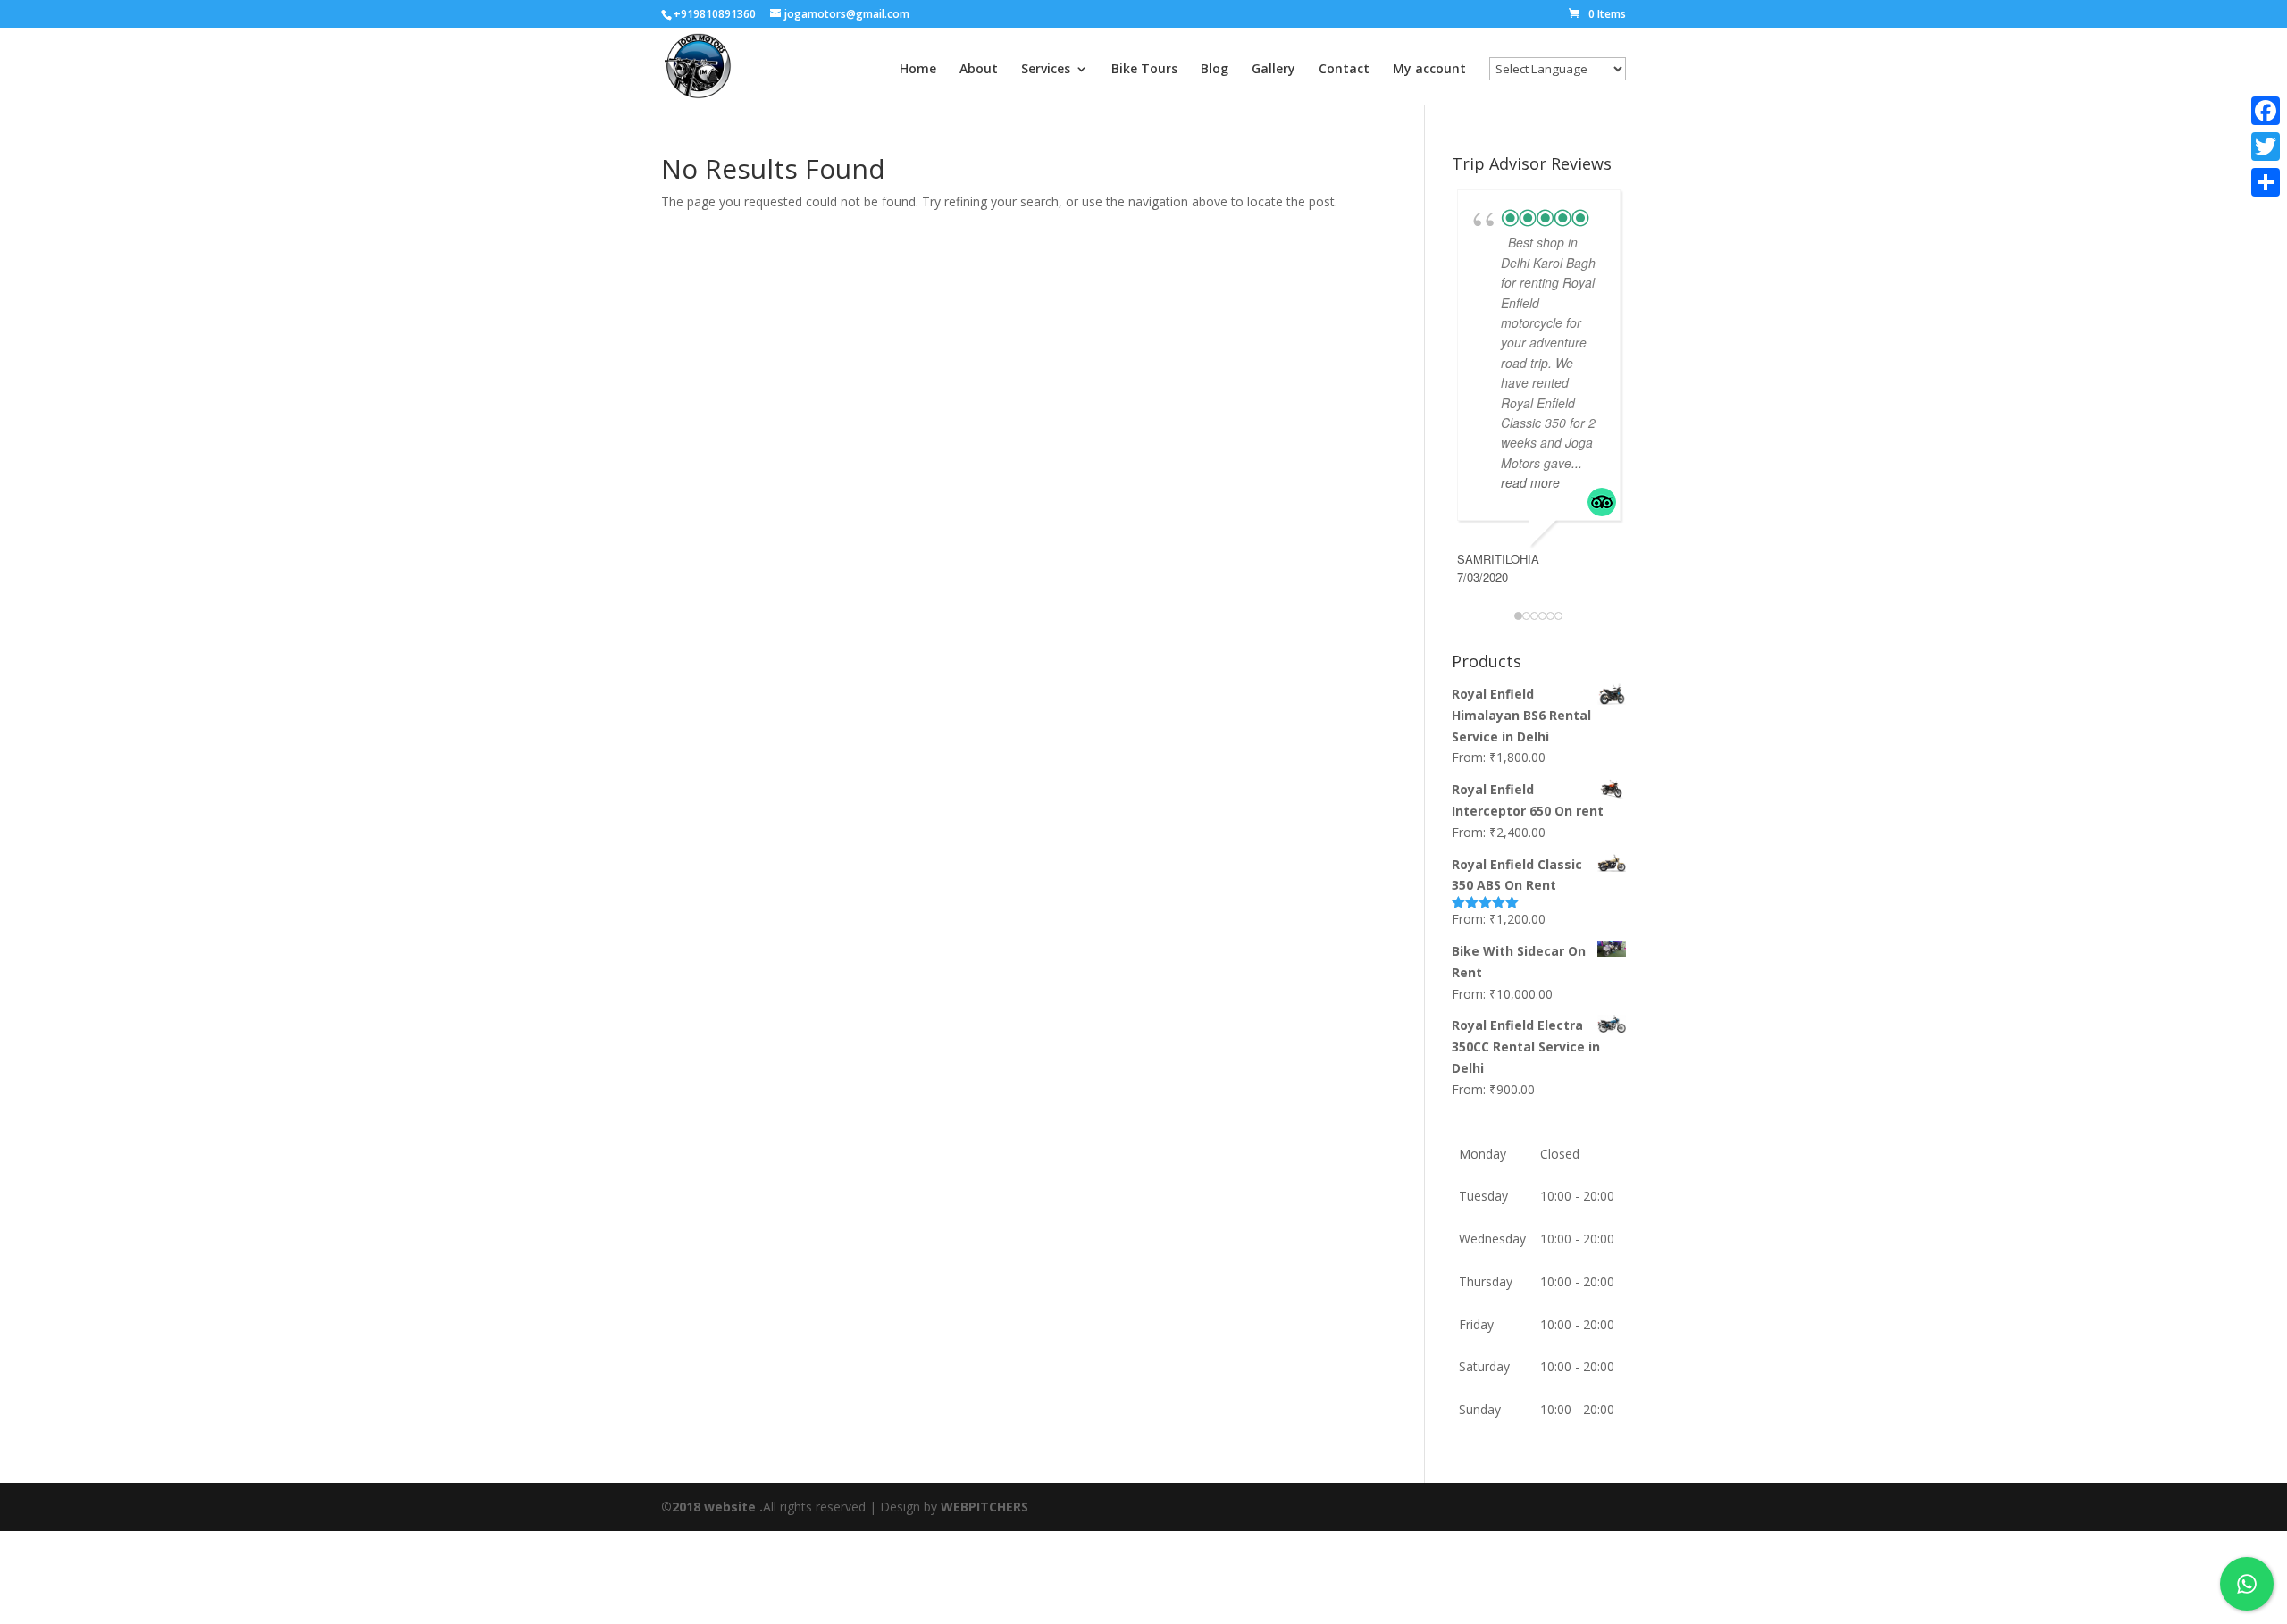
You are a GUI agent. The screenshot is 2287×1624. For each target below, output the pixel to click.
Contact (1344, 70)
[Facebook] (2266, 111)
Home (918, 70)
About (979, 70)
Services (1046, 70)
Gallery (1273, 70)
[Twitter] (2266, 146)
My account (1429, 70)
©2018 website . (712, 1507)
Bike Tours (1144, 70)
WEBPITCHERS (984, 1507)
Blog (1215, 70)
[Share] (2266, 182)
